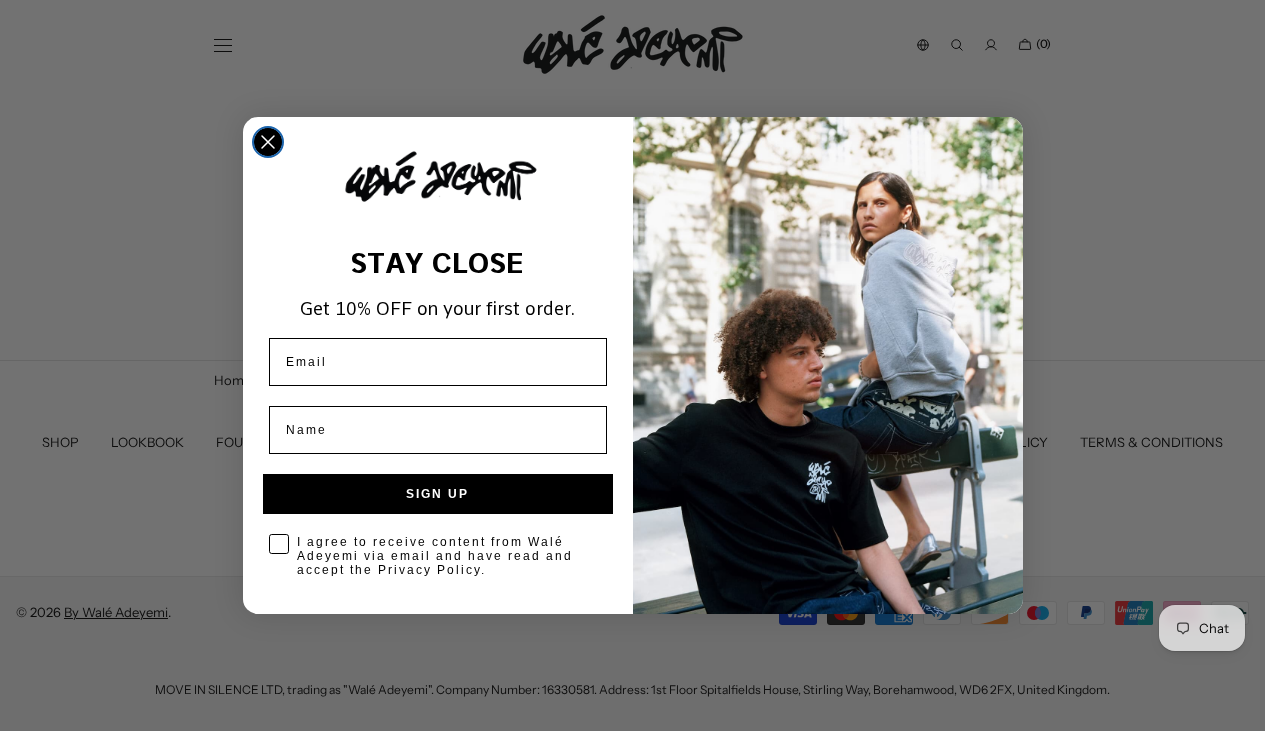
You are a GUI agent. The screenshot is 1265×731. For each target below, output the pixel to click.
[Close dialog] (268, 142)
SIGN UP (437, 494)
